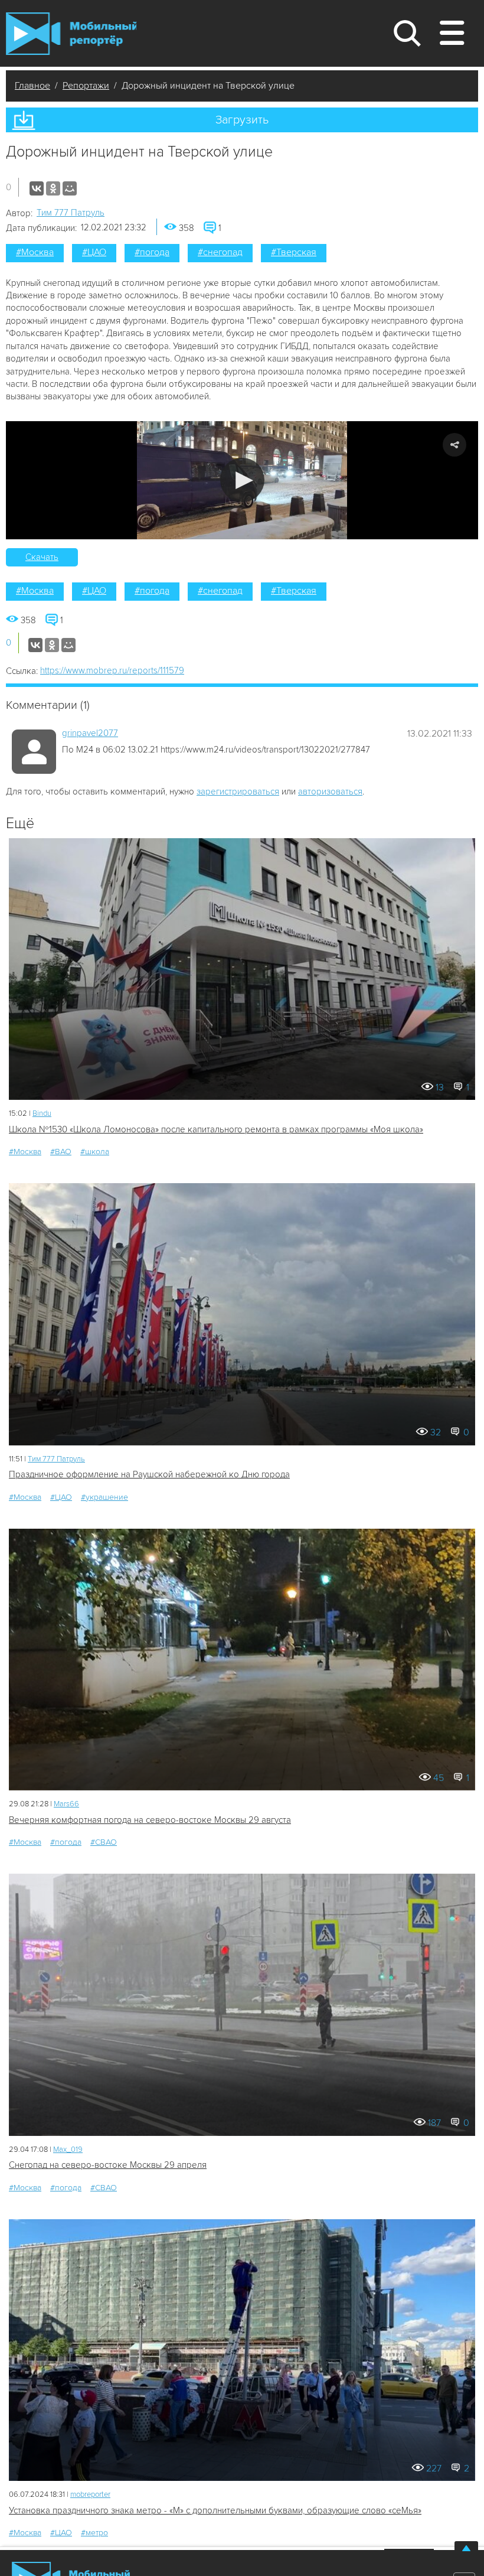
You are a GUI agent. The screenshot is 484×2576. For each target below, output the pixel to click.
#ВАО (61, 1152)
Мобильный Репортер (71, 34)
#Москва (35, 252)
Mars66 (66, 1804)
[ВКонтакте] (37, 188)
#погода (152, 252)
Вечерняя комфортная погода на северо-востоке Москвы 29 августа (150, 1820)
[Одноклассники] (53, 188)
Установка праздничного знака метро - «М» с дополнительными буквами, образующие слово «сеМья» (215, 2510)
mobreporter (90, 2494)
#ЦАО (94, 252)
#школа (95, 1152)
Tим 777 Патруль (71, 213)
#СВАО (104, 1842)
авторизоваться (330, 792)
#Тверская (294, 252)
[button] (242, 480)
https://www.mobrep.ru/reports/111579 (112, 670)
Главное (32, 86)
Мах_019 (68, 2150)
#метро (94, 2533)
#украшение (104, 1497)
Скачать (42, 557)
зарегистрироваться (238, 792)
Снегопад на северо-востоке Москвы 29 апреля (108, 2165)
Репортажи (86, 86)
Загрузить (242, 120)
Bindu (42, 1113)
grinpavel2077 (90, 733)
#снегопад (220, 252)
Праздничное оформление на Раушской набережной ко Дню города (149, 1474)
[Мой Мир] (70, 188)
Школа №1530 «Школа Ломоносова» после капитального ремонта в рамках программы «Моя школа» (216, 1129)
